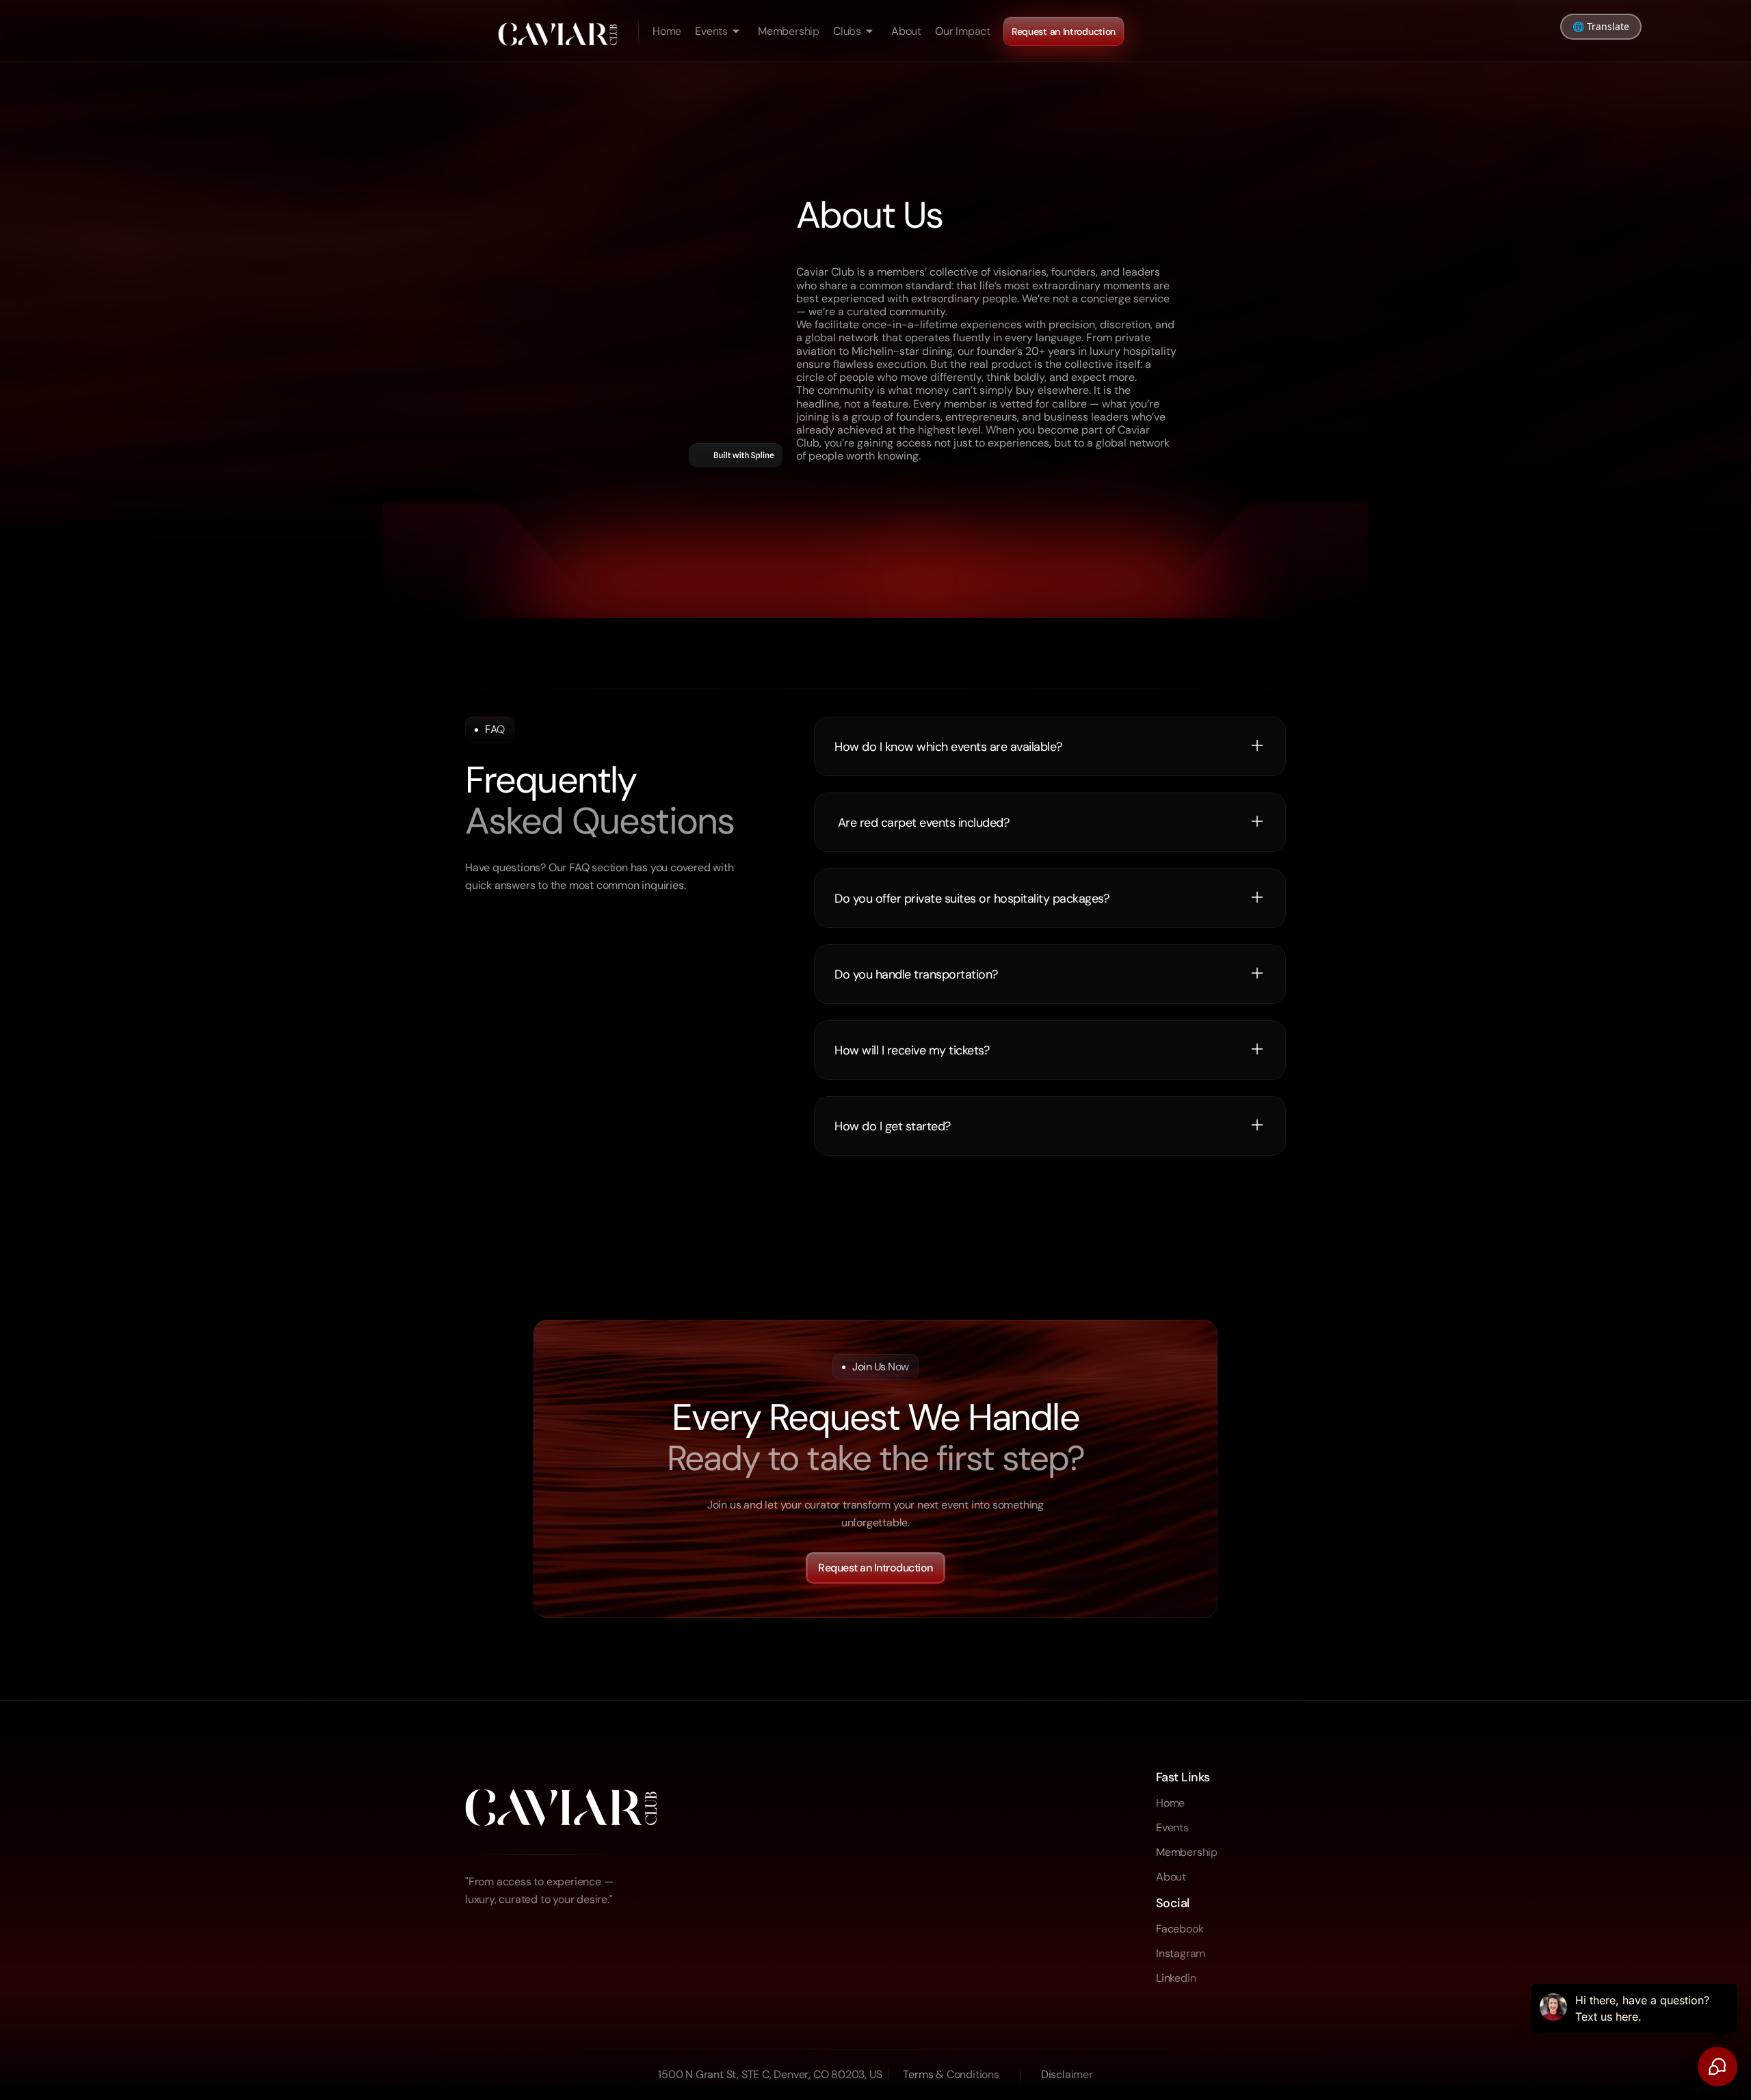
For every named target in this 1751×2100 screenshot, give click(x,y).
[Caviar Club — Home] (557, 31)
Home (667, 31)
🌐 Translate (1601, 26)
